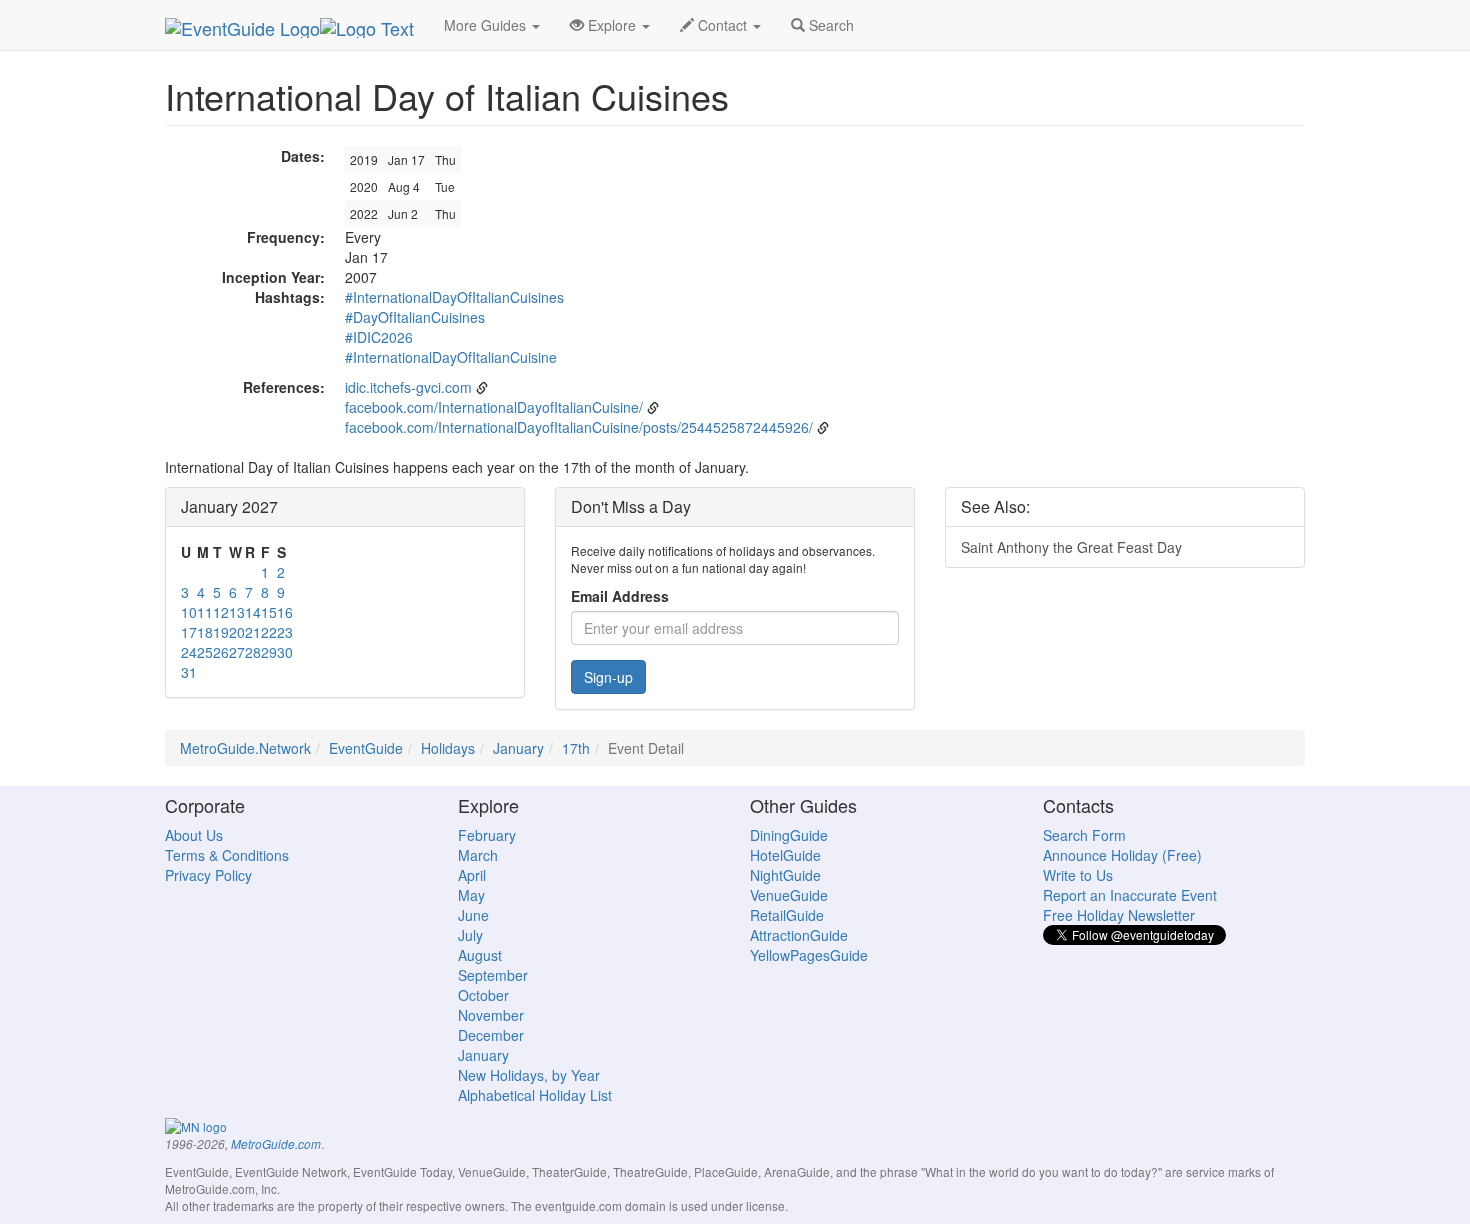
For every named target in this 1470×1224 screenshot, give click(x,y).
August (480, 955)
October (483, 995)
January (518, 748)
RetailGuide (787, 915)
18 (205, 632)
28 (253, 652)
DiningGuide (789, 835)
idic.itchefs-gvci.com (408, 387)
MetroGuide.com (276, 1144)
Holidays (448, 748)
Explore (612, 25)
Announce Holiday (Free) (1122, 855)
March (478, 855)
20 (237, 632)
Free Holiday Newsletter (1119, 915)
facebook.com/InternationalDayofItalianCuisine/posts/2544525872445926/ (579, 427)
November (491, 1015)
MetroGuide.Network (245, 748)
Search (829, 25)
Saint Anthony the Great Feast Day (1071, 547)
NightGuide (785, 875)
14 (253, 612)
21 (253, 632)
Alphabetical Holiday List (535, 1095)
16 (285, 612)
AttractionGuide (799, 935)
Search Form (1084, 835)
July (470, 935)
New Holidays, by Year (529, 1075)
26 (221, 652)
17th (576, 748)
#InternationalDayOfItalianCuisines (454, 297)
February (487, 835)
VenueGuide (789, 895)
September (493, 975)
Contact (722, 25)
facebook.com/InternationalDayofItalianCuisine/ (494, 407)
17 (189, 632)
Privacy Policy (208, 875)
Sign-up (608, 677)
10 (189, 612)
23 (285, 632)
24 (189, 652)
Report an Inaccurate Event (1130, 895)
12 (221, 612)
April (472, 875)
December (491, 1035)
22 (269, 632)
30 (285, 652)
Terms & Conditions (227, 855)
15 (269, 612)
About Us (194, 835)
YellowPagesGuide (809, 955)
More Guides (487, 25)
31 (189, 672)
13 (237, 612)
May (471, 895)
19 (221, 632)
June (473, 915)
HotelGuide (785, 855)
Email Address (620, 596)
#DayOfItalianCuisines (415, 317)
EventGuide (366, 748)
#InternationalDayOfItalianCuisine (451, 357)
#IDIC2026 (379, 337)
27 (237, 652)
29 (269, 652)
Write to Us (1078, 875)
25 (205, 652)
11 (205, 612)
